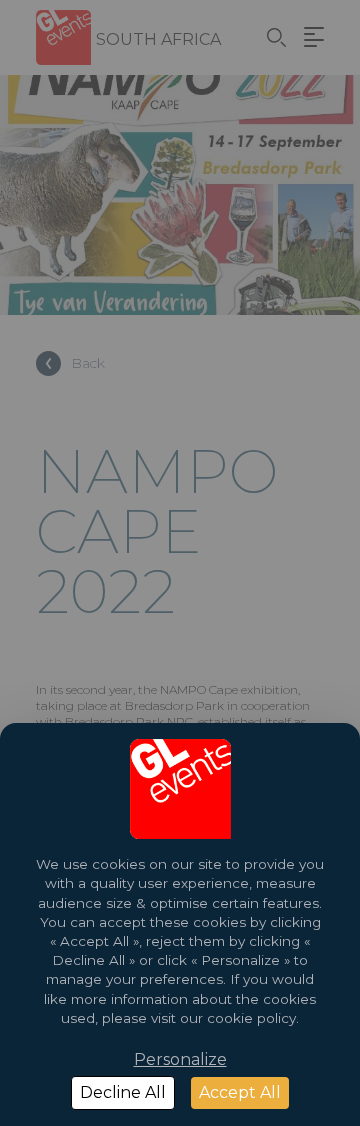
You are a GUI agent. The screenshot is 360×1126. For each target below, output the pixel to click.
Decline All (123, 1092)
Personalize (180, 1059)
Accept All (240, 1092)
